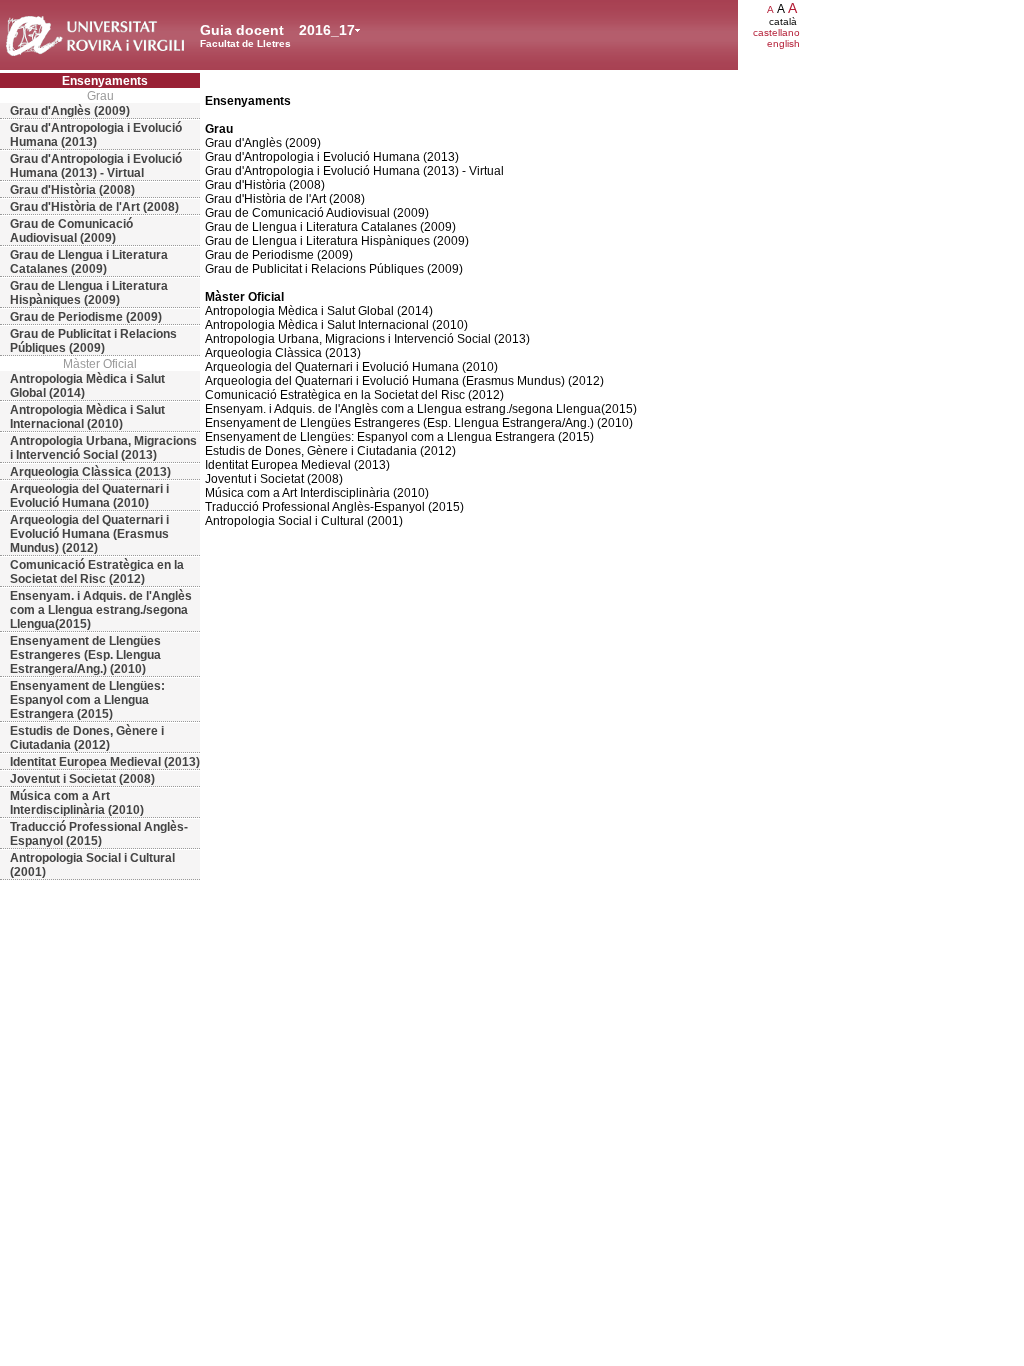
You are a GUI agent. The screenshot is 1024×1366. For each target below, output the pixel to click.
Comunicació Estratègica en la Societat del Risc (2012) (97, 572)
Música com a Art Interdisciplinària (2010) (77, 803)
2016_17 (327, 30)
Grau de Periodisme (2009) (86, 317)
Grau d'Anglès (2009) (70, 111)
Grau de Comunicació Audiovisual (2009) (71, 231)
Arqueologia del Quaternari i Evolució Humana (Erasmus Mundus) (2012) (89, 534)
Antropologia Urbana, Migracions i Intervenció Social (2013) (103, 448)
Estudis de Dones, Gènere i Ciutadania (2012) (87, 738)
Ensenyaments (105, 81)
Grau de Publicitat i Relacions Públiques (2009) (93, 341)
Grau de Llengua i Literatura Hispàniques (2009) (89, 293)
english (783, 43)
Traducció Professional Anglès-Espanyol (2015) (99, 834)
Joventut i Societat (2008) (82, 779)
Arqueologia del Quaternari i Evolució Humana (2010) (89, 496)
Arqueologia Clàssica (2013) (90, 472)
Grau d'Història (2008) (72, 190)
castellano (776, 32)
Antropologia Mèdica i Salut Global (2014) (87, 386)
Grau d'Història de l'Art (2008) (94, 207)
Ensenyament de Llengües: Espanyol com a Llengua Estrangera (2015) (87, 700)
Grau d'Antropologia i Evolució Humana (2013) (96, 135)
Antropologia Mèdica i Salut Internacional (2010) (87, 417)
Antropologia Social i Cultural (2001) (92, 865)
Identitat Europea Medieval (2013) (105, 762)
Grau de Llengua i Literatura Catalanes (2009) (89, 262)
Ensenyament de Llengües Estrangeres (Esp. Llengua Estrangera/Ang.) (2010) (85, 655)
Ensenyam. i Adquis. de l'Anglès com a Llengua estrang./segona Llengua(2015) (101, 610)
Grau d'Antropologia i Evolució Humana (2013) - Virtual (96, 166)
